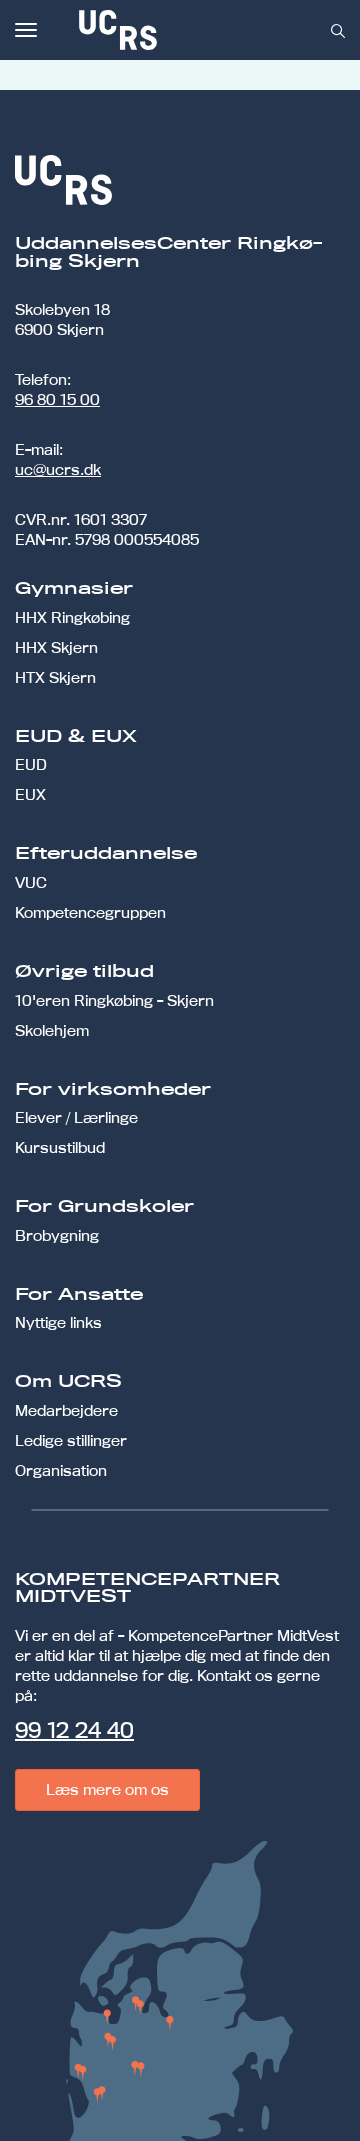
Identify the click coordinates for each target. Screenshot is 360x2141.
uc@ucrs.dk (58, 469)
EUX (30, 794)
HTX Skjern (55, 677)
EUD (31, 764)
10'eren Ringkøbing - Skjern (114, 1000)
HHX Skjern (56, 647)
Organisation (61, 1470)
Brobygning (57, 1235)
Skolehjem (52, 1030)
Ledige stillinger (71, 1440)
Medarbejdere (66, 1410)
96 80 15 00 (57, 399)
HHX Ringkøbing (72, 617)
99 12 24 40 (74, 1730)
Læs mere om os (107, 1789)
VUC (31, 882)
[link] (184, 30)
